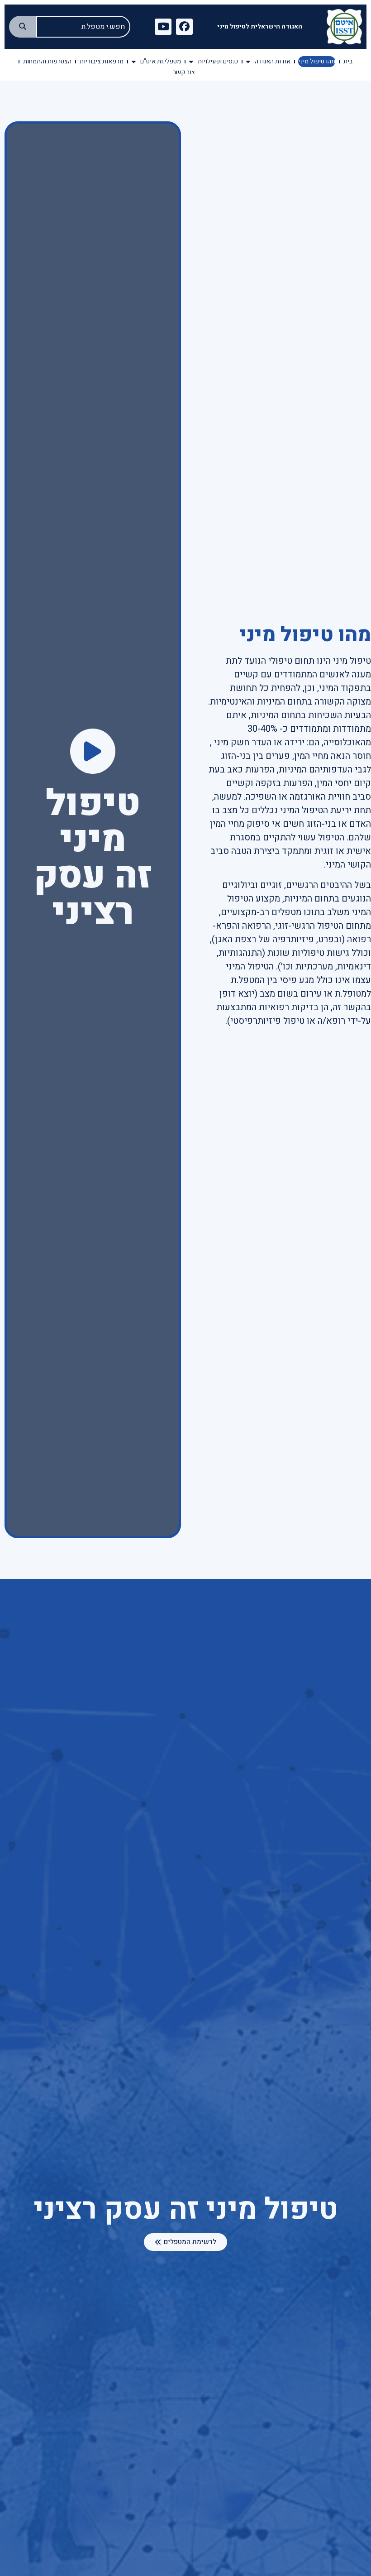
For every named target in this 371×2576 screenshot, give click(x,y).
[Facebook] (184, 27)
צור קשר (184, 72)
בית (348, 61)
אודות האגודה (273, 61)
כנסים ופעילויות (218, 61)
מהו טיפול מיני (317, 61)
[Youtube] (163, 27)
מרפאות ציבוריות (102, 61)
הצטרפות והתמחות (47, 61)
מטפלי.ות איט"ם (161, 61)
